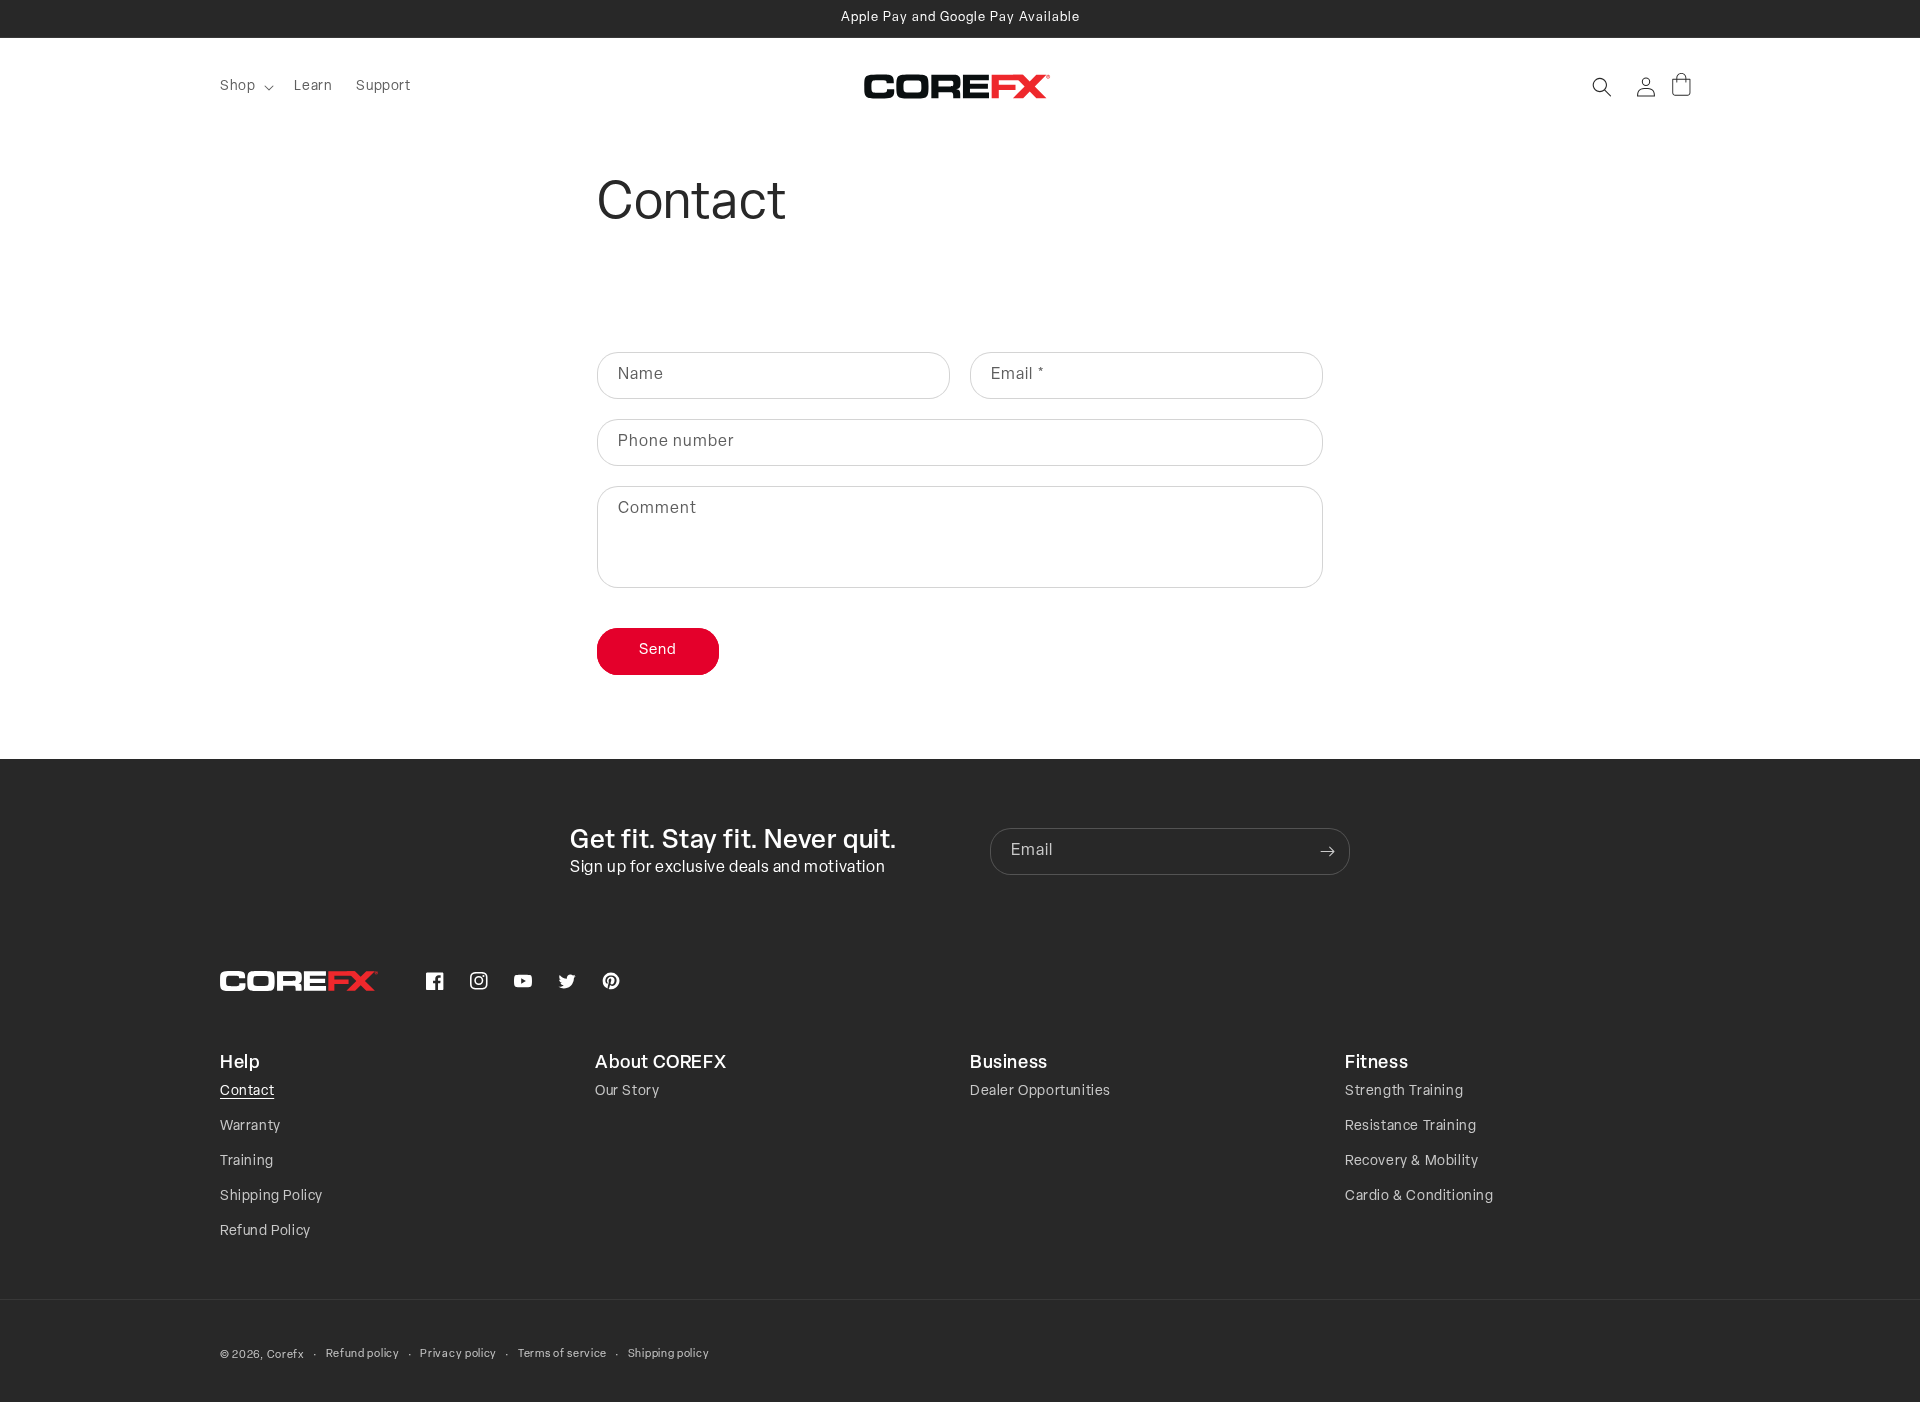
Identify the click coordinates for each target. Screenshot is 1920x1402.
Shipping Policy (271, 1196)
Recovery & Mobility (1411, 1161)
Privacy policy (458, 1354)
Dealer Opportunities (1040, 1091)
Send (658, 650)
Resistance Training (1410, 1126)
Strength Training (1404, 1091)
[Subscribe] (1327, 851)
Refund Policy (265, 1231)
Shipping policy (669, 1354)
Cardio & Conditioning (1419, 1196)
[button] (245, 87)
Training (247, 1161)
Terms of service (562, 1354)
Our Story (627, 1091)
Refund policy (363, 1354)
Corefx (286, 1355)
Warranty (250, 1126)
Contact (247, 1091)
